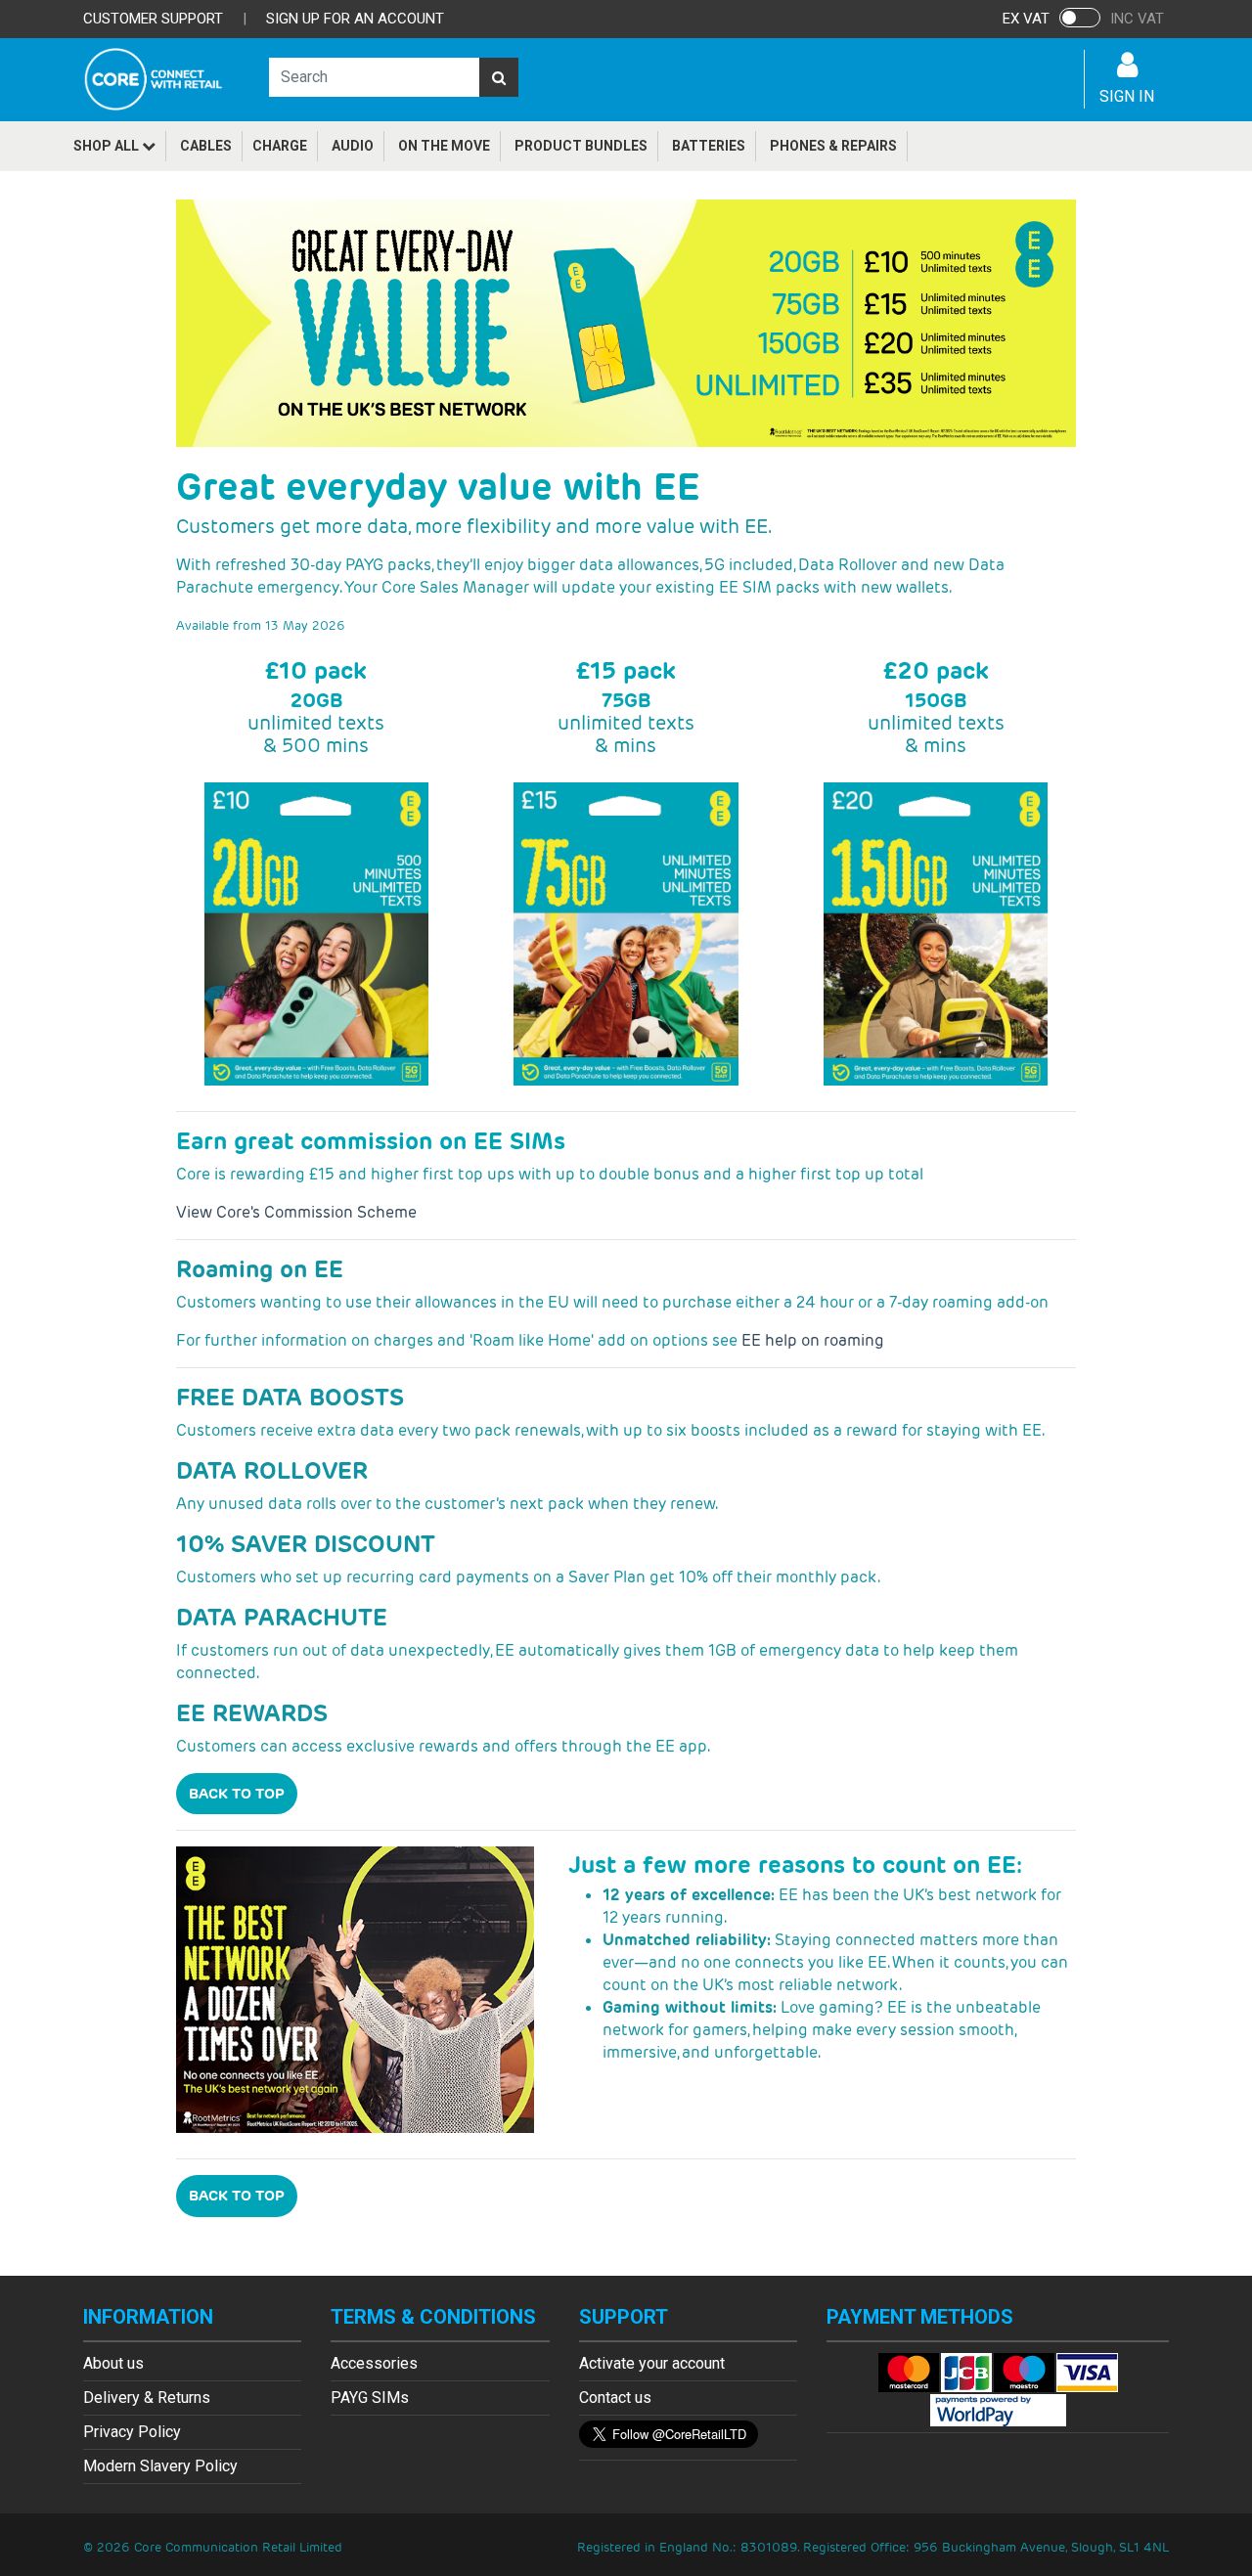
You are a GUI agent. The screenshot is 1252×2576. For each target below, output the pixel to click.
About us (113, 2363)
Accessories (374, 2363)
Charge (280, 146)
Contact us (615, 2398)
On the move (444, 146)
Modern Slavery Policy (160, 2466)
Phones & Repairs (833, 146)
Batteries (709, 146)
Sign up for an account (355, 19)
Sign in (1127, 96)
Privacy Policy (132, 2432)
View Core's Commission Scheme (296, 1212)
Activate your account (652, 2363)
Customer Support (153, 19)
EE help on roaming (813, 1340)
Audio (353, 146)
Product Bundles (581, 146)
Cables (206, 146)
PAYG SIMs (370, 2398)
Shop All (108, 146)
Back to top (237, 1793)
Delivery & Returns (147, 2398)
